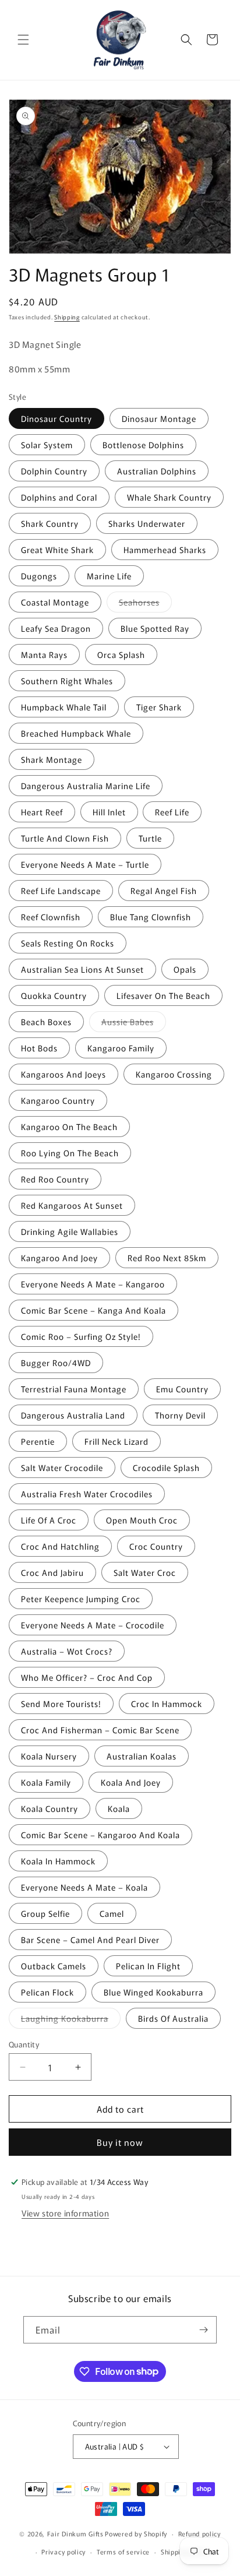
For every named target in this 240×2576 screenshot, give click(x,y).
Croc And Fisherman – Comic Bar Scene (100, 1730)
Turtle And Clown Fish (65, 838)
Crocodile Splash (166, 1468)
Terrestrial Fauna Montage (74, 1389)
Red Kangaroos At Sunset (72, 1205)
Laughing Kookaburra (71, 2020)
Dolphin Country (54, 471)
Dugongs (39, 576)
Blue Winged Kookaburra (153, 1992)
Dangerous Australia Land (73, 1415)
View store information (65, 2213)
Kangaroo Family (121, 1048)
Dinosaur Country (57, 418)
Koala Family (46, 1782)
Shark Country (50, 523)
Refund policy (200, 2533)
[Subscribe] (203, 2330)
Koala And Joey (131, 1782)
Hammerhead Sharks (165, 550)
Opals (185, 969)
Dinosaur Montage (159, 418)
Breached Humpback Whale (76, 733)
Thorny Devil (180, 1415)
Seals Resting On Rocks (68, 943)
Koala (119, 1808)
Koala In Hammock (58, 1861)
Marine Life (109, 576)
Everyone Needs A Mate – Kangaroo (93, 1284)
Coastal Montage (55, 602)
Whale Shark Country (169, 497)
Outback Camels (54, 1966)
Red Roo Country (55, 1179)
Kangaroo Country (58, 1100)
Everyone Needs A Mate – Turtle (85, 864)
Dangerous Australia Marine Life (86, 786)
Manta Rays (44, 654)
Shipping (67, 317)
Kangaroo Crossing (174, 1074)
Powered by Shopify (136, 2533)
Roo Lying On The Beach (70, 1153)
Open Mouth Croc (142, 1520)
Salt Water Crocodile (62, 1468)
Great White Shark (57, 550)
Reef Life (172, 812)
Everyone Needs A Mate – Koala (84, 1887)
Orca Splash (121, 654)
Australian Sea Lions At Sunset (82, 969)
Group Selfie (45, 1913)
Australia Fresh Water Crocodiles (87, 1494)
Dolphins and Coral (59, 497)
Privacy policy (63, 2552)
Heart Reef (42, 812)
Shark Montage (52, 759)
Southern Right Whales (67, 681)
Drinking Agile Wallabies (70, 1231)
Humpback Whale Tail (64, 707)
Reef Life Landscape (61, 891)
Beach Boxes (46, 1022)
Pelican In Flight (148, 1966)
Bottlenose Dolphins (143, 445)
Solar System (47, 445)
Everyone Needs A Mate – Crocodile (93, 1625)
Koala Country (50, 1808)
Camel (112, 1913)
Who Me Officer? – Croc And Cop (87, 1677)
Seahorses (145, 604)
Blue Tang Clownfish (151, 917)
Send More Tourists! (61, 1704)
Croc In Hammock (167, 1704)
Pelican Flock (47, 1992)
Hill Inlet (109, 812)
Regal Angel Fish (164, 891)
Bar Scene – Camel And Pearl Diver (90, 1940)
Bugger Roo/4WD (56, 1363)
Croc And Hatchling (60, 1546)
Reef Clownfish (51, 917)
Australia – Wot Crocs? (67, 1651)
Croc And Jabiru (52, 1572)
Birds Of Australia (173, 2018)
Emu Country (182, 1389)
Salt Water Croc (145, 1572)
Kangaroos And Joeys (63, 1074)
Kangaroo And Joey (59, 1258)
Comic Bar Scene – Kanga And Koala (93, 1310)
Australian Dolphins (157, 471)
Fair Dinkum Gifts (75, 2533)
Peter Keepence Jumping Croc (81, 1599)
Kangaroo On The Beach (69, 1127)
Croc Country (156, 1546)
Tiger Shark (159, 707)
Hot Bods (39, 1048)
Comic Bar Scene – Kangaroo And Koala (100, 1835)
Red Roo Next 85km (167, 1258)
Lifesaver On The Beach (163, 995)
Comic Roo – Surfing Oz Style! (81, 1336)
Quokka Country (54, 995)
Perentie (38, 1441)
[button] (23, 40)
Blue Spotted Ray (155, 628)
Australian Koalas (142, 1756)
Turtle (150, 838)
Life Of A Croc (49, 1520)
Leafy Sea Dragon (56, 628)
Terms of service (123, 2552)
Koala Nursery (49, 1756)
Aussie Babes (134, 1024)
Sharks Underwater (147, 523)
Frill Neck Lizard (117, 1441)
